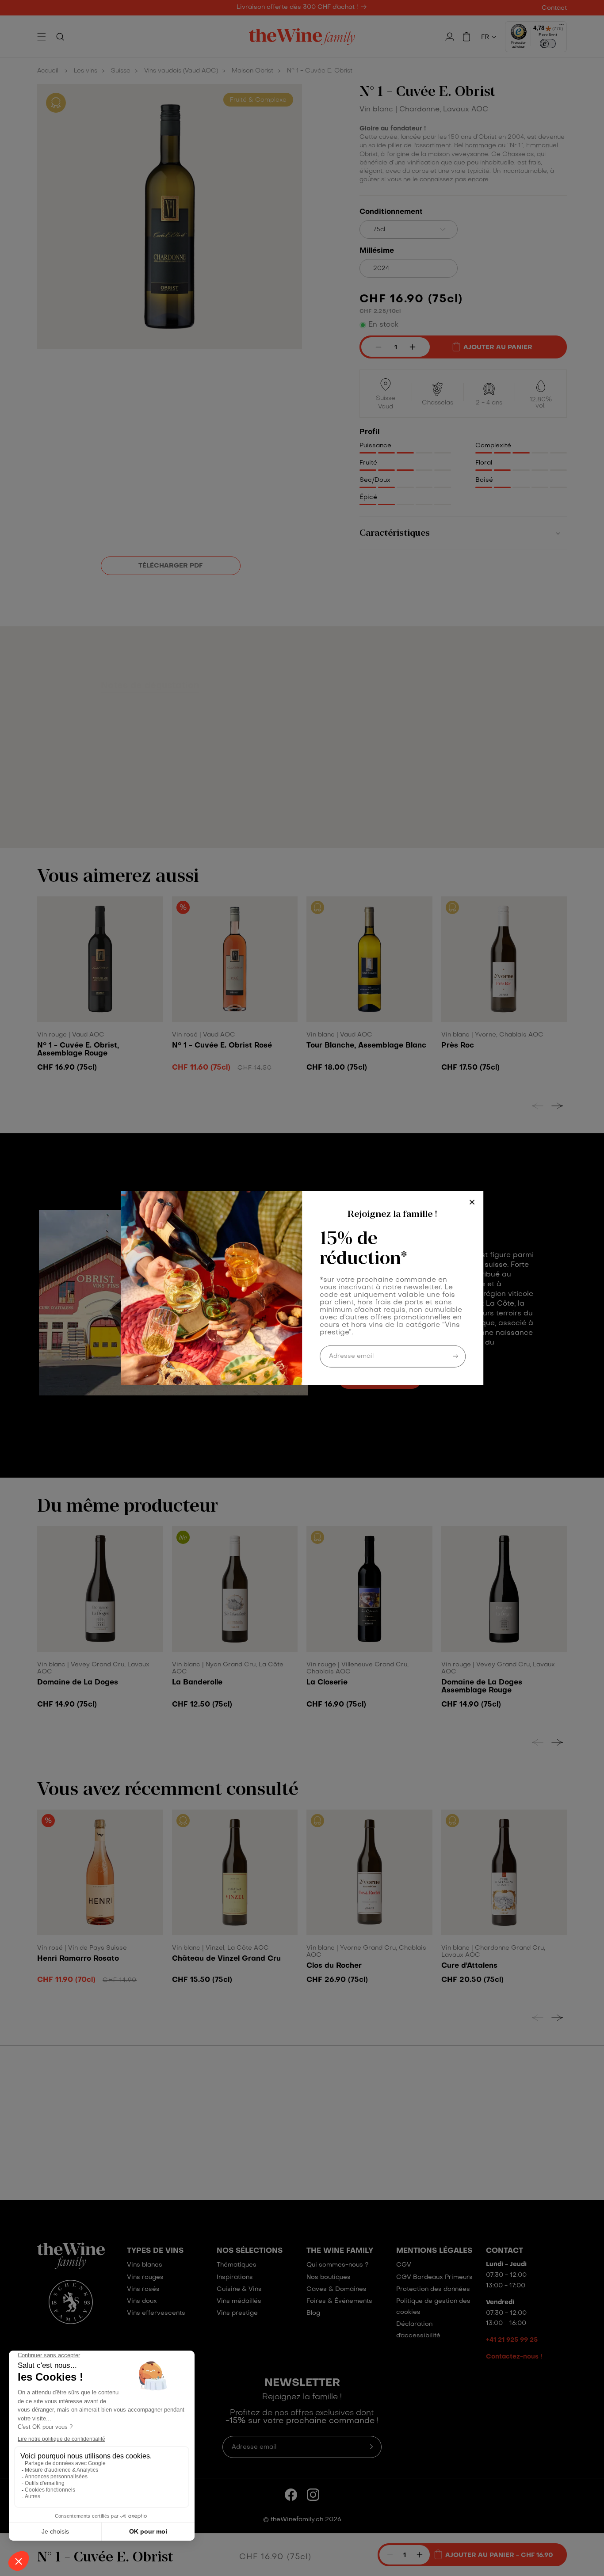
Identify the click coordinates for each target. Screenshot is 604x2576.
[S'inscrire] (455, 1356)
